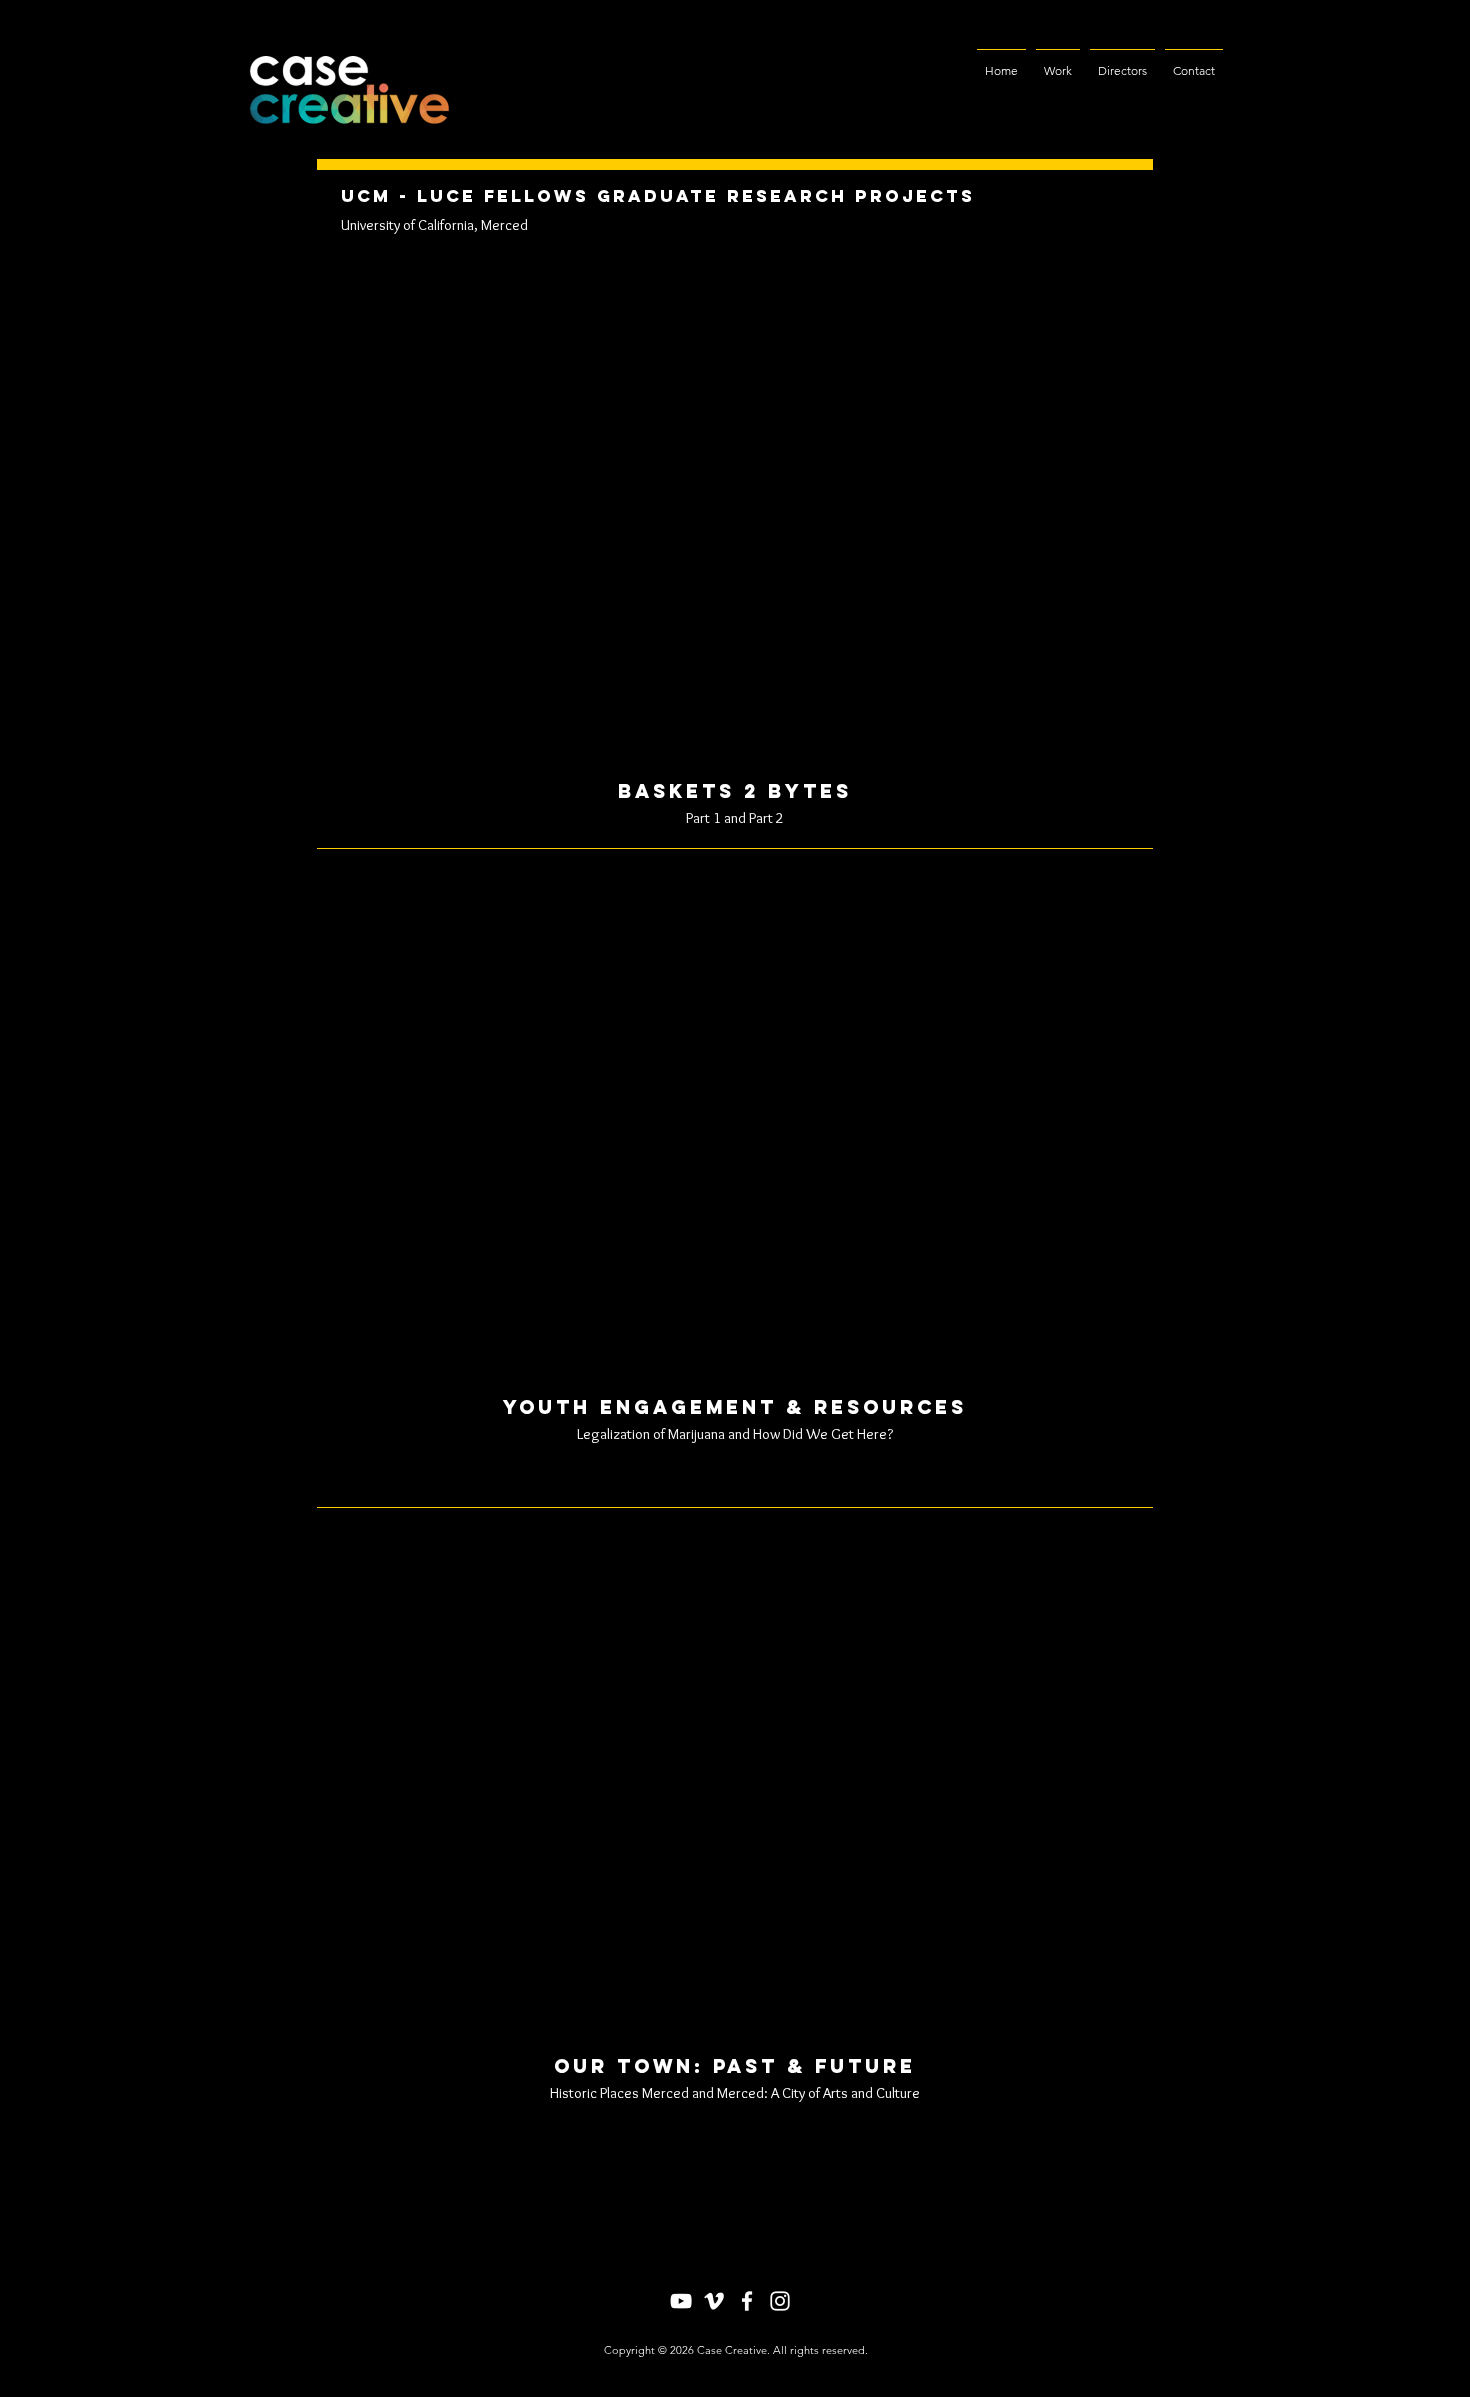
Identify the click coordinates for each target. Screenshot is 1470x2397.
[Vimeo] (714, 2301)
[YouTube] (681, 2301)
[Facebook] (747, 2301)
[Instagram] (780, 2301)
